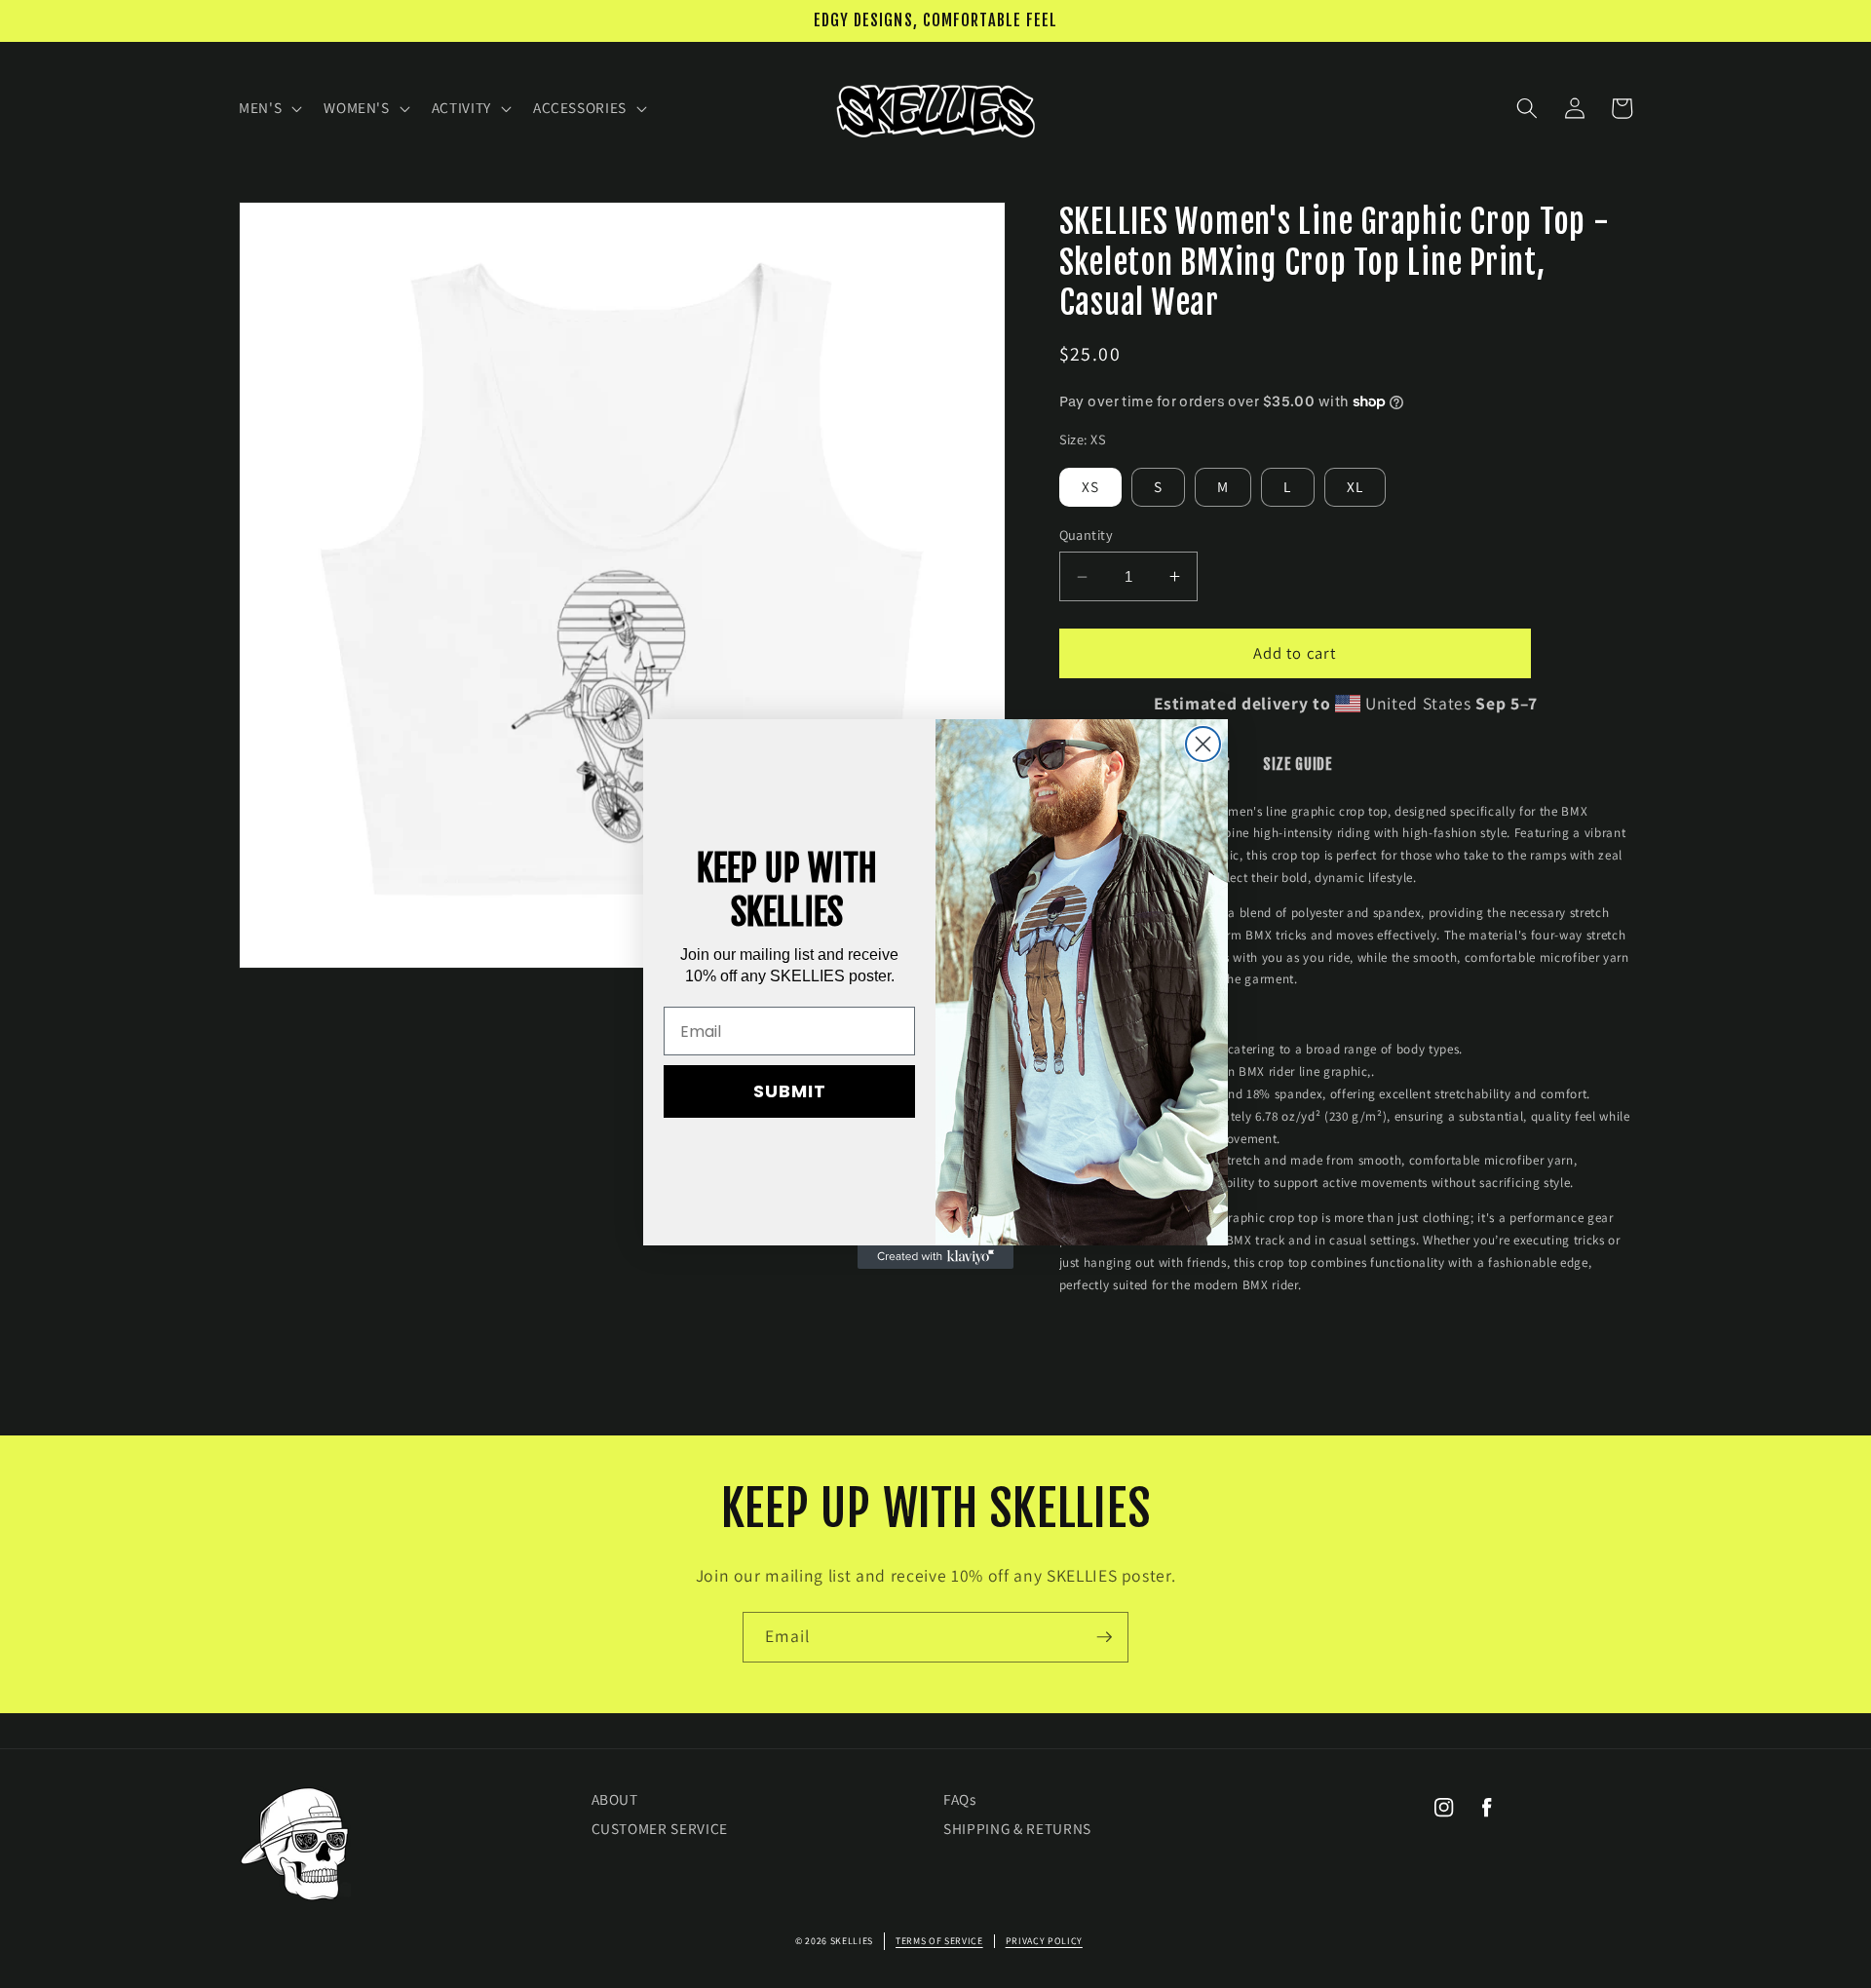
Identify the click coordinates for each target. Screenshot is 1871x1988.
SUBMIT (790, 1091)
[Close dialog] (1203, 744)
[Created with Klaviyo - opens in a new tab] (935, 1257)
